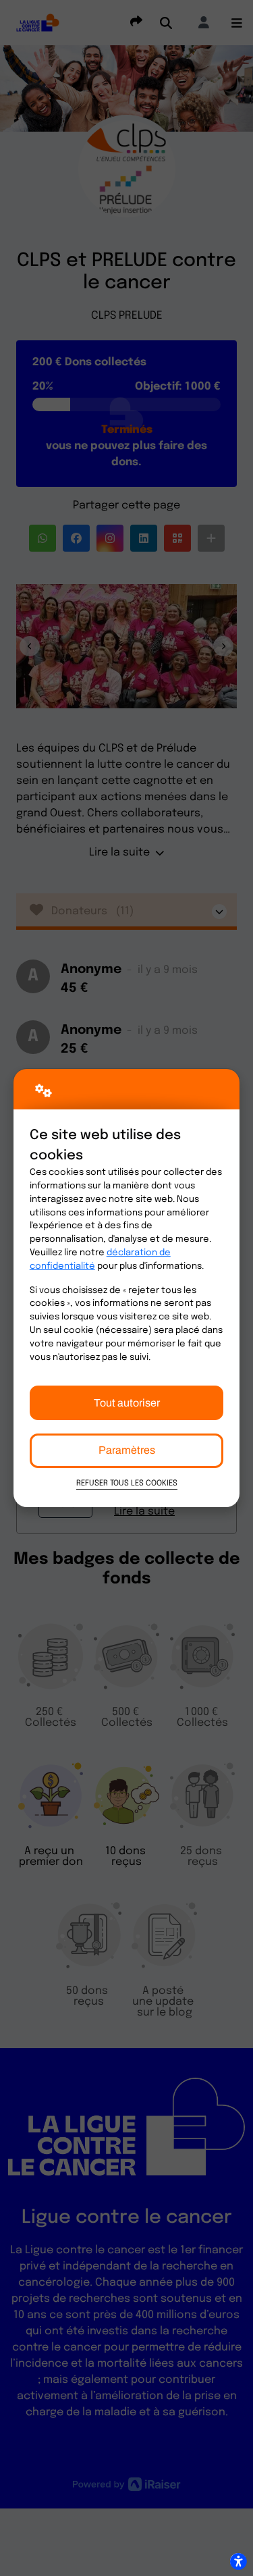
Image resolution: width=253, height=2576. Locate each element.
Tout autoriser (127, 1403)
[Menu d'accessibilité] (238, 2561)
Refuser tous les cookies (127, 1483)
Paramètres (127, 1450)
